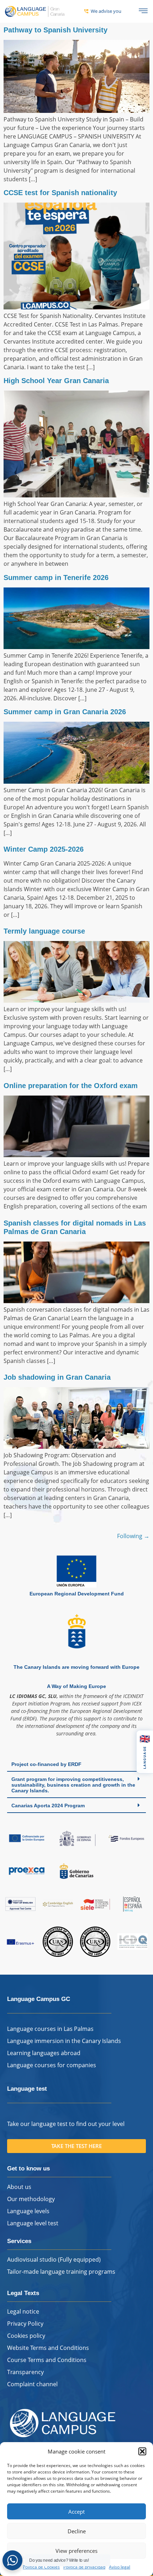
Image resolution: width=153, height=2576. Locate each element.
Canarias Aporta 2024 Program (48, 1806)
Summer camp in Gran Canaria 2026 (65, 712)
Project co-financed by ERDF (46, 1764)
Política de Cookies (41, 2567)
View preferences (76, 2551)
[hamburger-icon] (143, 11)
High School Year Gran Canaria (56, 381)
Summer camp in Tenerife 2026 (56, 578)
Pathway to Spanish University (56, 30)
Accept (76, 2512)
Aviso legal (120, 2567)
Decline (77, 2531)
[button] (142, 2451)
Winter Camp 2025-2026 (44, 849)
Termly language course (44, 931)
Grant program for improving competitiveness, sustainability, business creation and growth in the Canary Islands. (73, 1785)
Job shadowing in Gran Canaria (57, 1377)
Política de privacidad (84, 2567)
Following (133, 1536)
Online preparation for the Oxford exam (71, 1086)
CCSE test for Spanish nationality (60, 193)
